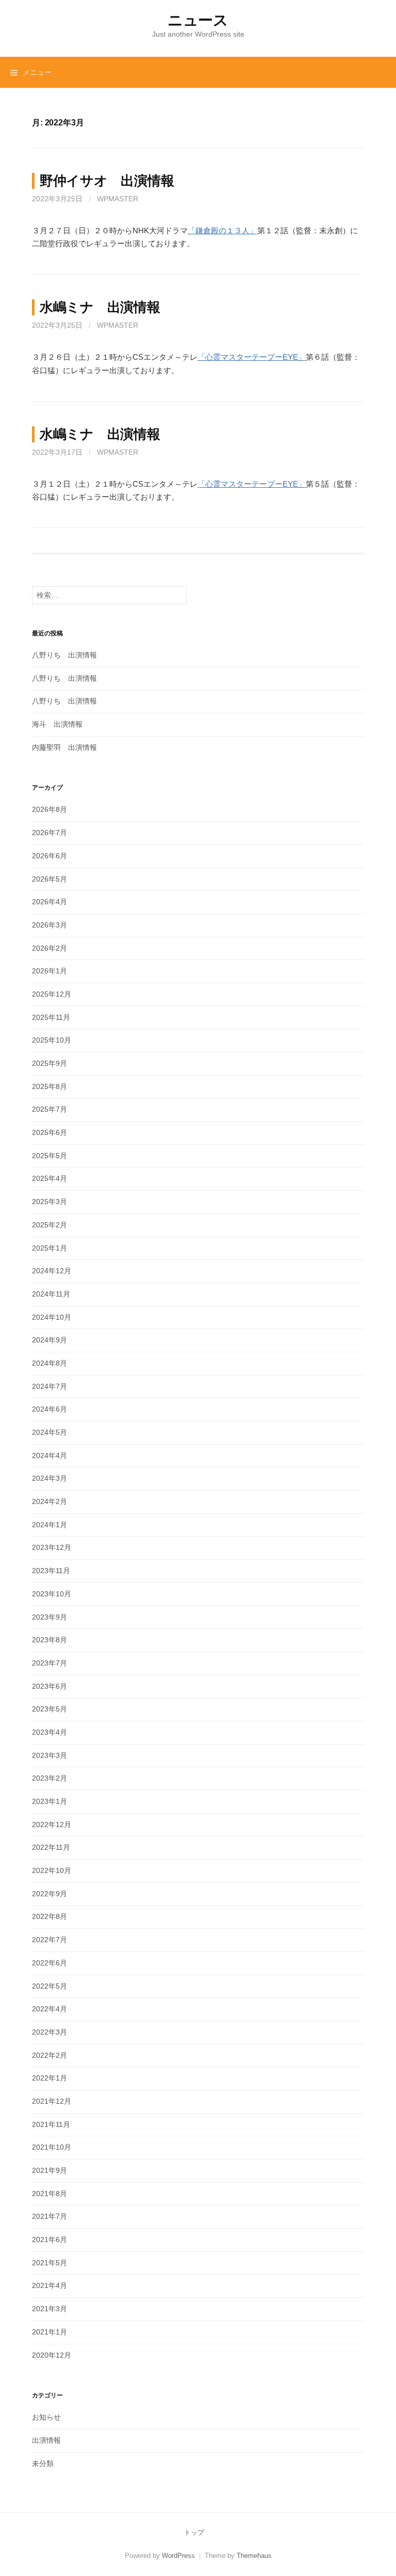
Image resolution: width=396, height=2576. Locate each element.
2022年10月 (52, 1870)
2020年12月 (52, 2355)
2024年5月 (49, 1432)
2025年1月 (49, 1248)
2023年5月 (49, 1709)
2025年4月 (49, 1178)
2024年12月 (52, 1271)
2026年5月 (49, 879)
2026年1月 (49, 971)
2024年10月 (52, 1317)
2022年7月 (49, 1940)
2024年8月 (49, 1363)
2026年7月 (49, 833)
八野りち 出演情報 (64, 655)
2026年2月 (49, 948)
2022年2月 (49, 2055)
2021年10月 (52, 2147)
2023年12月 (52, 1547)
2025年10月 (52, 1040)
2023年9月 (49, 1617)
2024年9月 (49, 1340)
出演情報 (46, 2440)
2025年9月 (49, 1063)
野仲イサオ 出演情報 (107, 181)
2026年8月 (49, 809)
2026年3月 (49, 925)
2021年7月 (49, 2216)
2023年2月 (49, 1778)
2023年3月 (49, 1755)
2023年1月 (49, 1801)
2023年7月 (49, 1663)
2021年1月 (49, 2332)
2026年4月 (49, 902)
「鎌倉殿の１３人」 (222, 230)
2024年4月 (49, 1455)
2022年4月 (49, 2009)
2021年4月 (49, 2285)
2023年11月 (51, 1571)
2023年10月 (52, 1594)
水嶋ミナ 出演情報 (100, 307)
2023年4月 (49, 1732)
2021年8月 (49, 2194)
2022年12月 (52, 1825)
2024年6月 (49, 1409)
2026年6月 (49, 856)
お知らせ (46, 2417)
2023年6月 (49, 1686)
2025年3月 (49, 1202)
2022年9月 (49, 1894)
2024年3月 (49, 1478)
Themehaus (254, 2556)
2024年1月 (49, 1525)
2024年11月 (51, 1294)
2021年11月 (51, 2124)
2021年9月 (49, 2170)
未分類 (43, 2463)
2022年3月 (49, 2032)
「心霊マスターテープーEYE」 (252, 357)
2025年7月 (49, 1109)
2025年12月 (52, 994)
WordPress (178, 2556)
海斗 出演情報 (57, 724)
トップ (194, 2532)
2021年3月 (49, 2309)
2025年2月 (49, 1225)
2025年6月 (49, 1132)
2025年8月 (49, 1086)
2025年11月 (51, 1017)
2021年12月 (52, 2101)
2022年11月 (51, 1847)
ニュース (198, 20)
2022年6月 (49, 1963)
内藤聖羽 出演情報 (64, 747)
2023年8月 (49, 1640)
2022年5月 (49, 1986)
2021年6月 (49, 2239)
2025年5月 (49, 1156)
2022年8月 (49, 1916)
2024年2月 (49, 1501)
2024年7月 (49, 1386)
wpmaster (118, 199)
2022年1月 (49, 2078)
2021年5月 (49, 2263)
